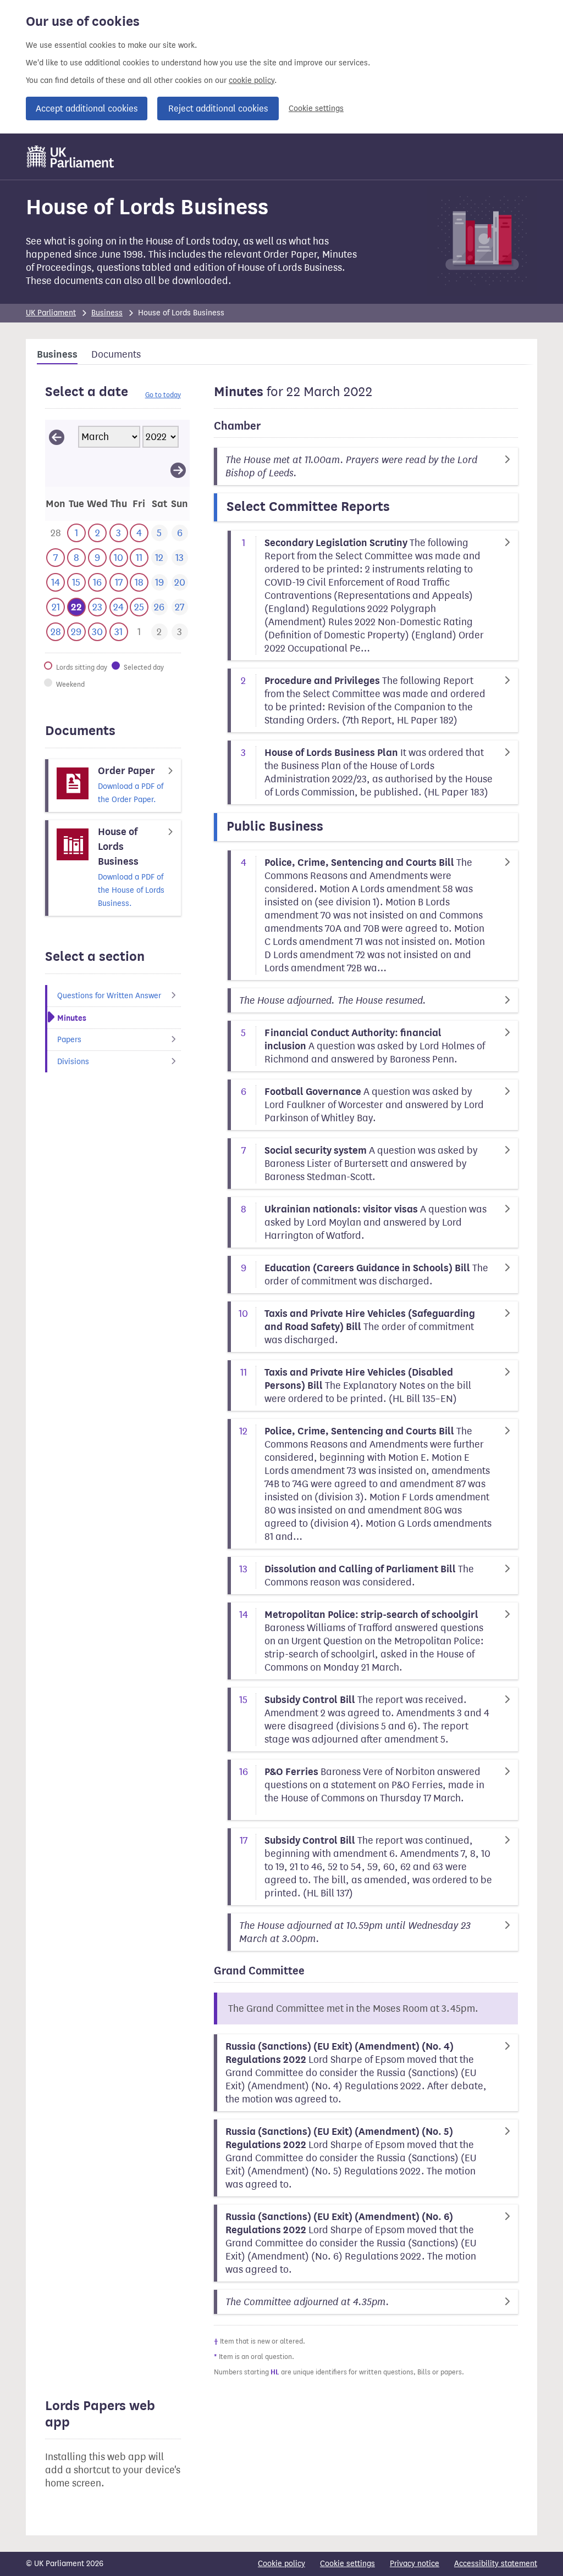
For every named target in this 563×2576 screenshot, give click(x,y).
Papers (69, 1040)
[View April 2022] (178, 470)
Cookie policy (281, 2564)
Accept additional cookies (87, 109)
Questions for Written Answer (109, 996)
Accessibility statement (496, 2564)
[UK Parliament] (71, 157)
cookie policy (252, 80)
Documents (116, 354)
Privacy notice (415, 2564)
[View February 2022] (57, 437)
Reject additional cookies (218, 109)
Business (107, 313)
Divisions (73, 1062)
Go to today (163, 395)
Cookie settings (316, 109)
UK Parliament (51, 313)
